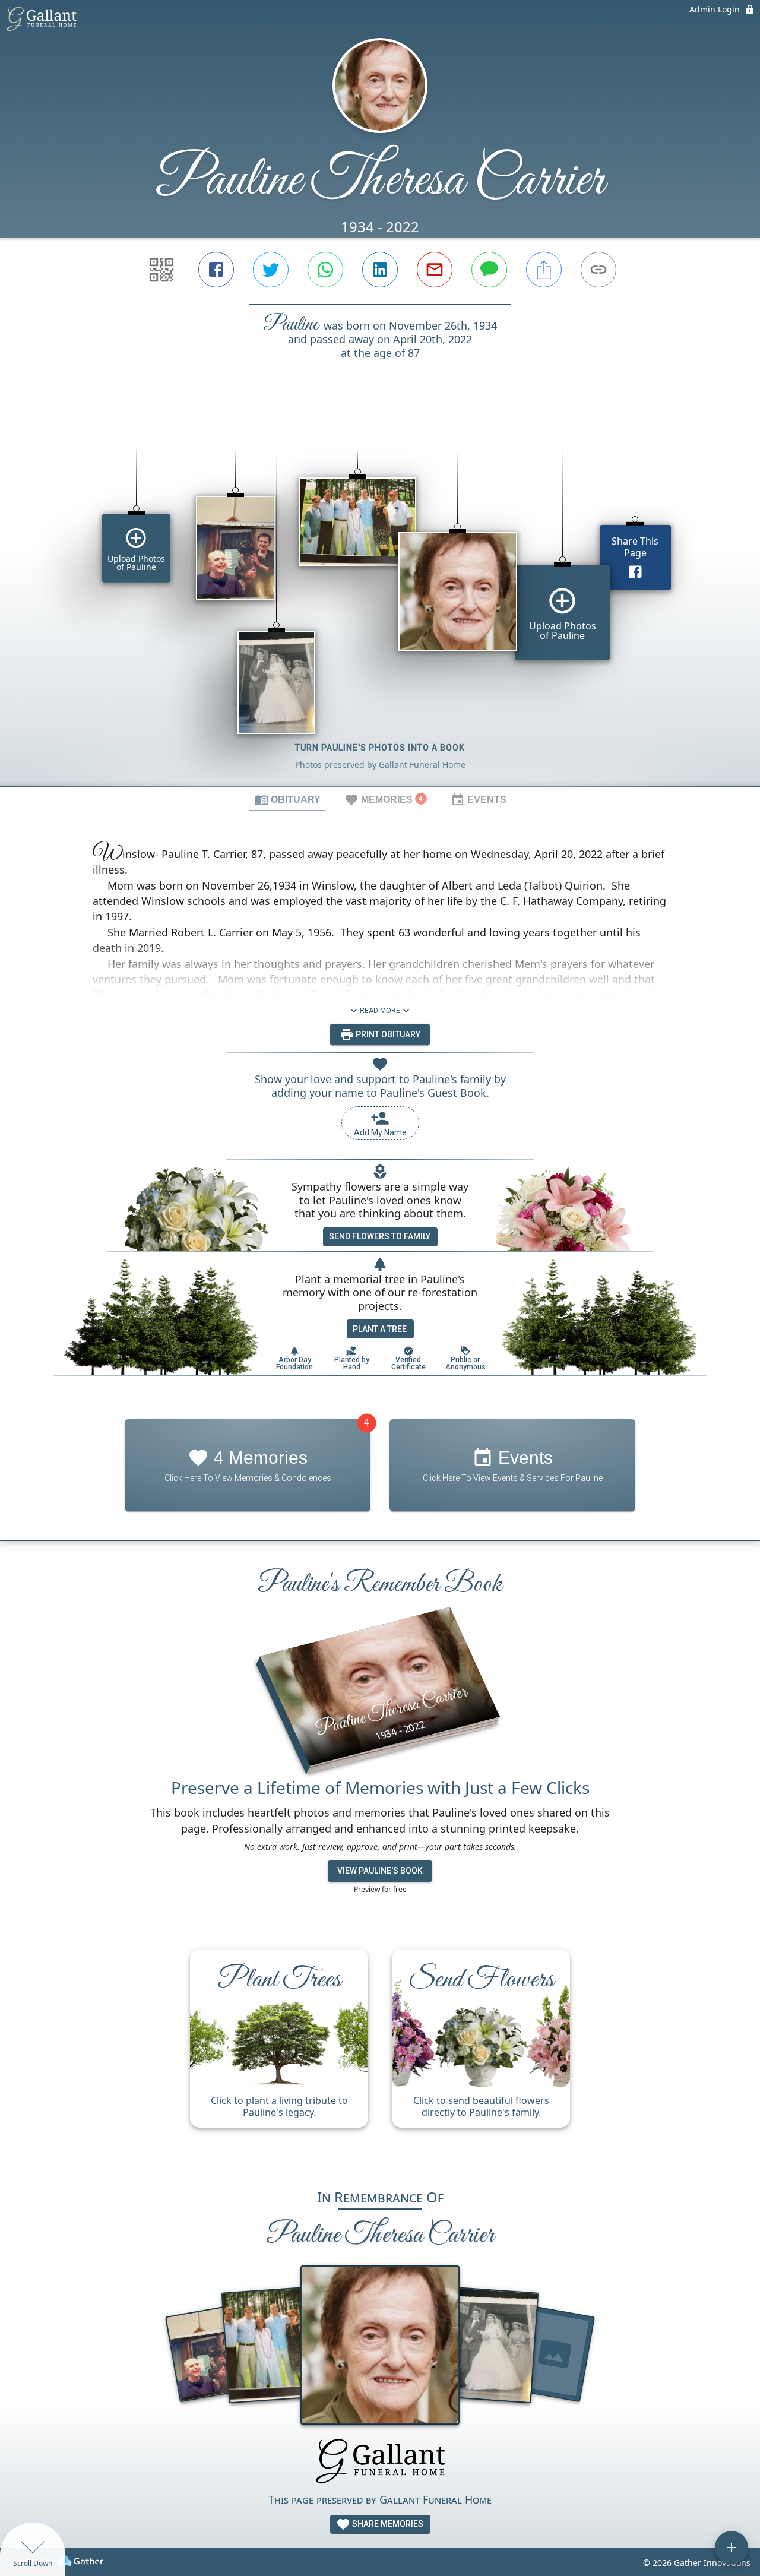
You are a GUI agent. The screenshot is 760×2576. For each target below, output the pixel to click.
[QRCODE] (161, 270)
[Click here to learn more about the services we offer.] (380, 2463)
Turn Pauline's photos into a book (380, 748)
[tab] (287, 799)
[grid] (380, 598)
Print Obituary (387, 1034)
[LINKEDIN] (380, 270)
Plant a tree (380, 1329)
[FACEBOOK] (216, 270)
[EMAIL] (435, 270)
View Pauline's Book (380, 1871)
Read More (380, 1011)
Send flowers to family (380, 1236)
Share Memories (387, 2524)
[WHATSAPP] (325, 270)
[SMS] (489, 270)
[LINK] (598, 270)
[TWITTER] (271, 270)
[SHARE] (544, 270)
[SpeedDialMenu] (731, 2547)
